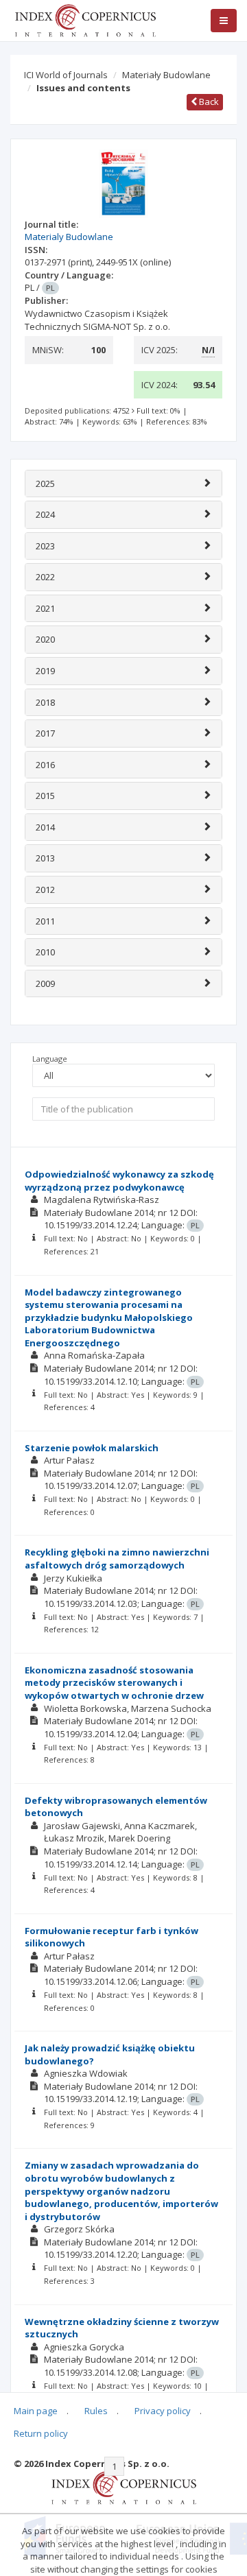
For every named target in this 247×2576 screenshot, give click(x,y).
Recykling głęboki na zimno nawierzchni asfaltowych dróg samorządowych (117, 1559)
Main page (36, 2411)
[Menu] (224, 21)
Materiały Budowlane (166, 75)
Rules (96, 2411)
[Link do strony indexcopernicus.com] (124, 2487)
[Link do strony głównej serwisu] (85, 19)
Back (208, 102)
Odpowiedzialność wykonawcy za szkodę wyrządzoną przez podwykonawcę (119, 1181)
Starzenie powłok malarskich (92, 1448)
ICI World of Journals (66, 75)
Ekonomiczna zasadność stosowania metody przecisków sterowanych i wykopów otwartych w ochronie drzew (114, 1683)
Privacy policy (163, 2411)
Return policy (41, 2433)
